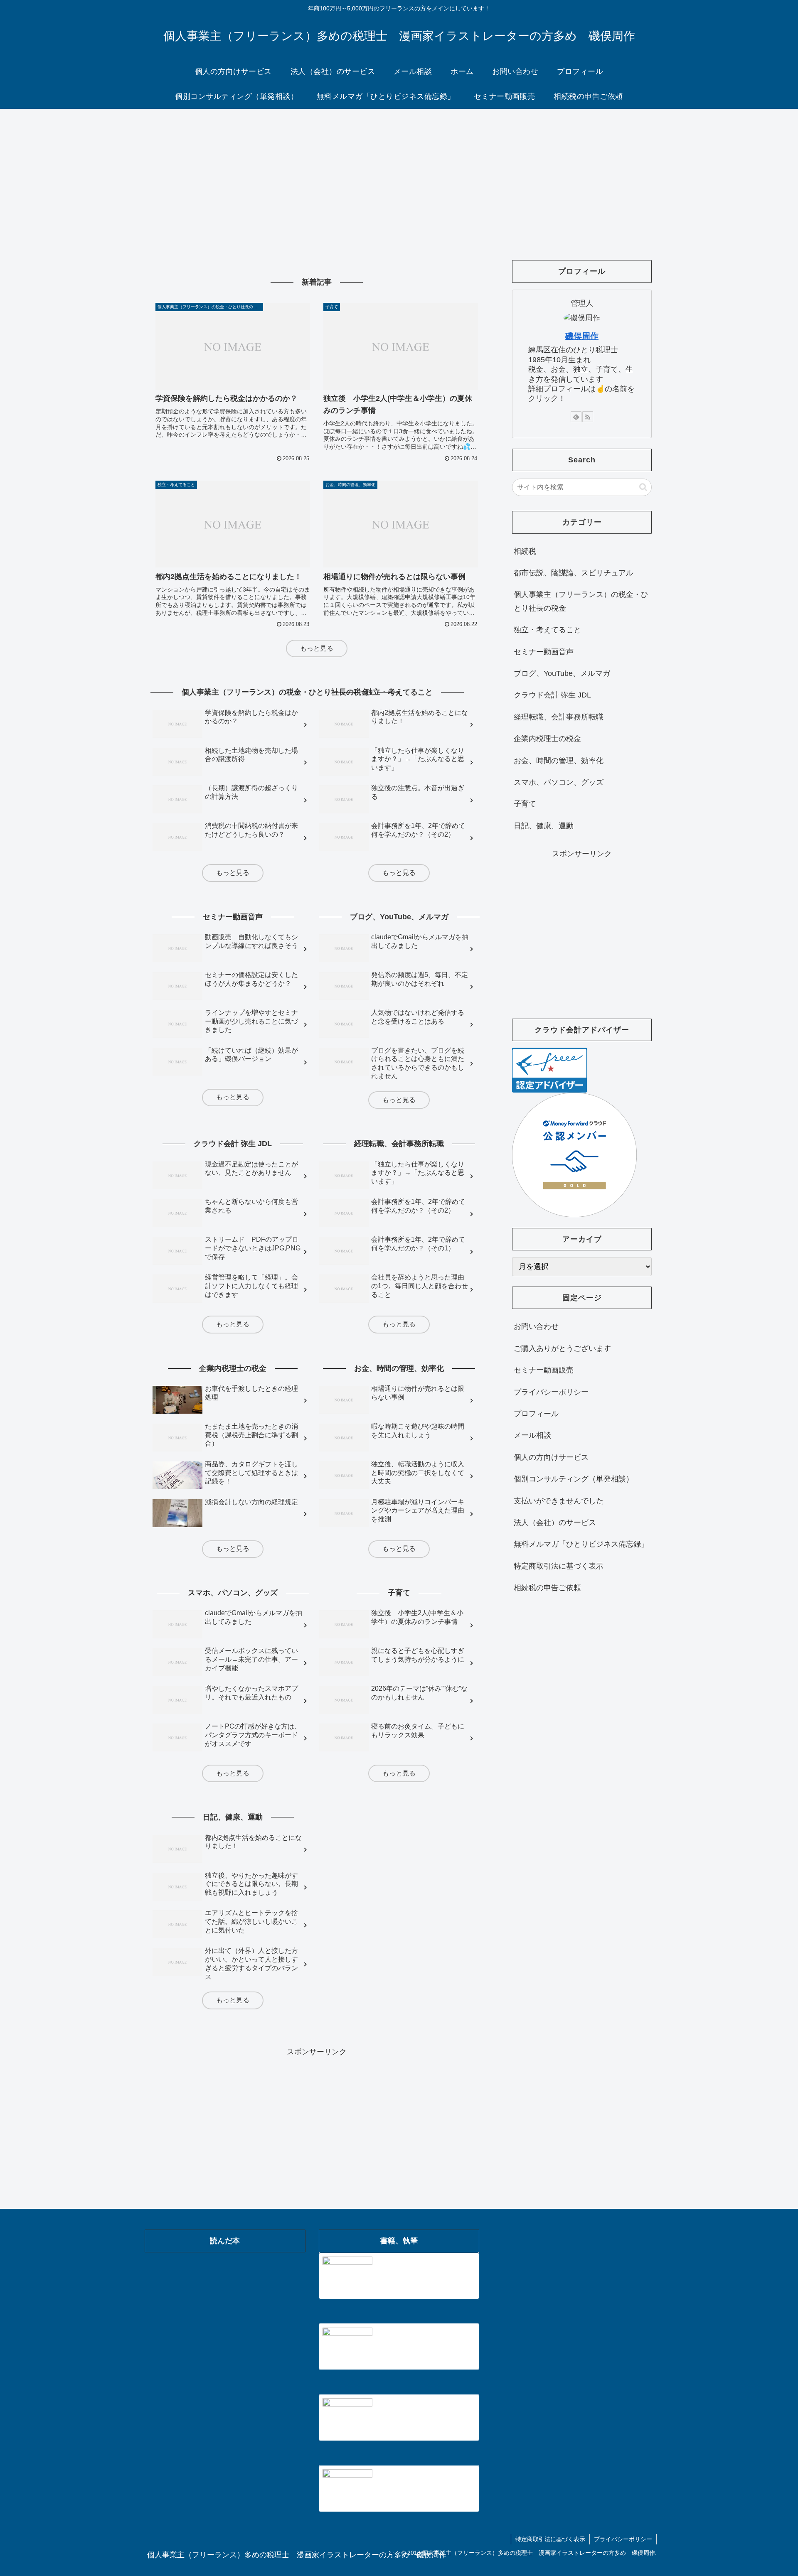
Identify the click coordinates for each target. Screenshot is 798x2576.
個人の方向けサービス (551, 1457)
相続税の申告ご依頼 (547, 1588)
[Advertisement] (399, 177)
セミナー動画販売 (544, 1370)
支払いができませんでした (559, 1501)
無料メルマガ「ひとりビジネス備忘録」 (581, 1544)
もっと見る (317, 648)
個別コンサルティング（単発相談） (574, 1479)
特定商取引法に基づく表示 (559, 1566)
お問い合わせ (536, 1326)
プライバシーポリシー (551, 1392)
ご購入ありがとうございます (562, 1348)
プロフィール (536, 1414)
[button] (643, 487)
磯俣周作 (582, 336)
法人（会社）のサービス (555, 1523)
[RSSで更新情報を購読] (588, 417)
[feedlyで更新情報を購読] (576, 417)
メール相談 (532, 1435)
